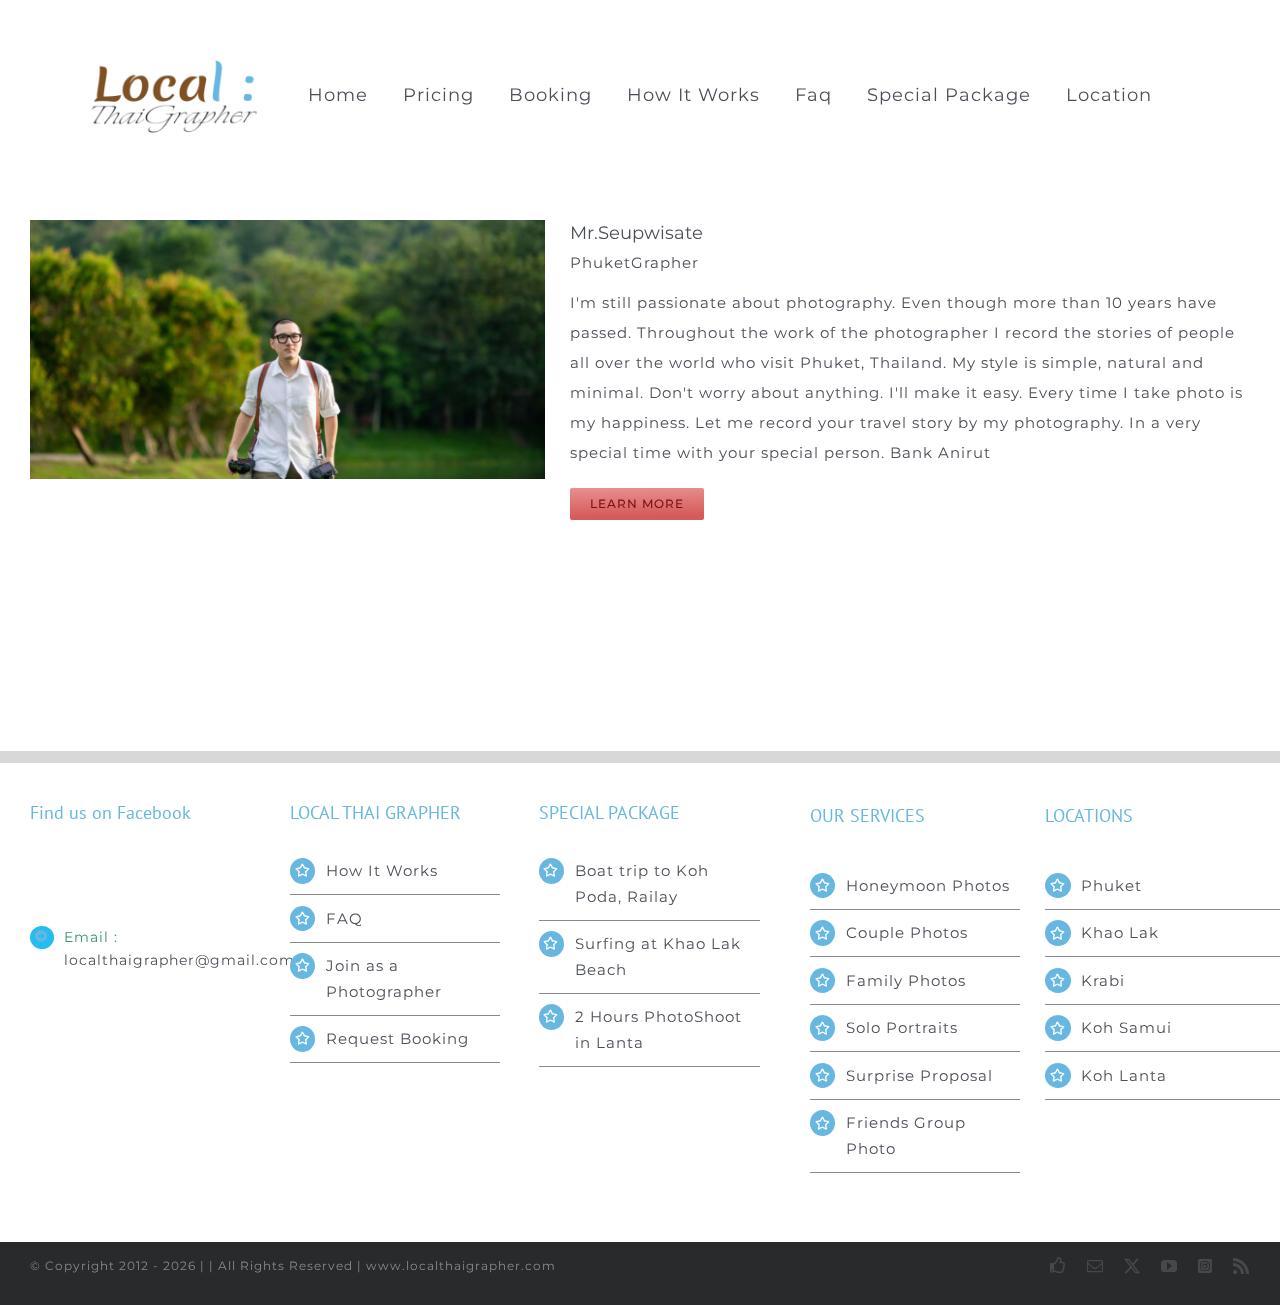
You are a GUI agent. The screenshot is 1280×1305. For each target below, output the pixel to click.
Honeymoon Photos (928, 885)
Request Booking (397, 1038)
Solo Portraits (902, 1027)
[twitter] (1132, 1266)
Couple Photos (907, 932)
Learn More (637, 503)
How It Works (382, 870)
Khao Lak (1120, 932)
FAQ (344, 918)
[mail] (1095, 1266)
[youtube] (1169, 1266)
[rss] (1241, 1266)
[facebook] (1058, 1265)
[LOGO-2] (175, 66)
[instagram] (1205, 1266)
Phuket (1111, 885)
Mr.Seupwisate (636, 233)
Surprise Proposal (919, 1075)
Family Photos (906, 980)
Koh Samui (1126, 1027)
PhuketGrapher (634, 262)
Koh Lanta (1124, 1075)
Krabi (1103, 980)
